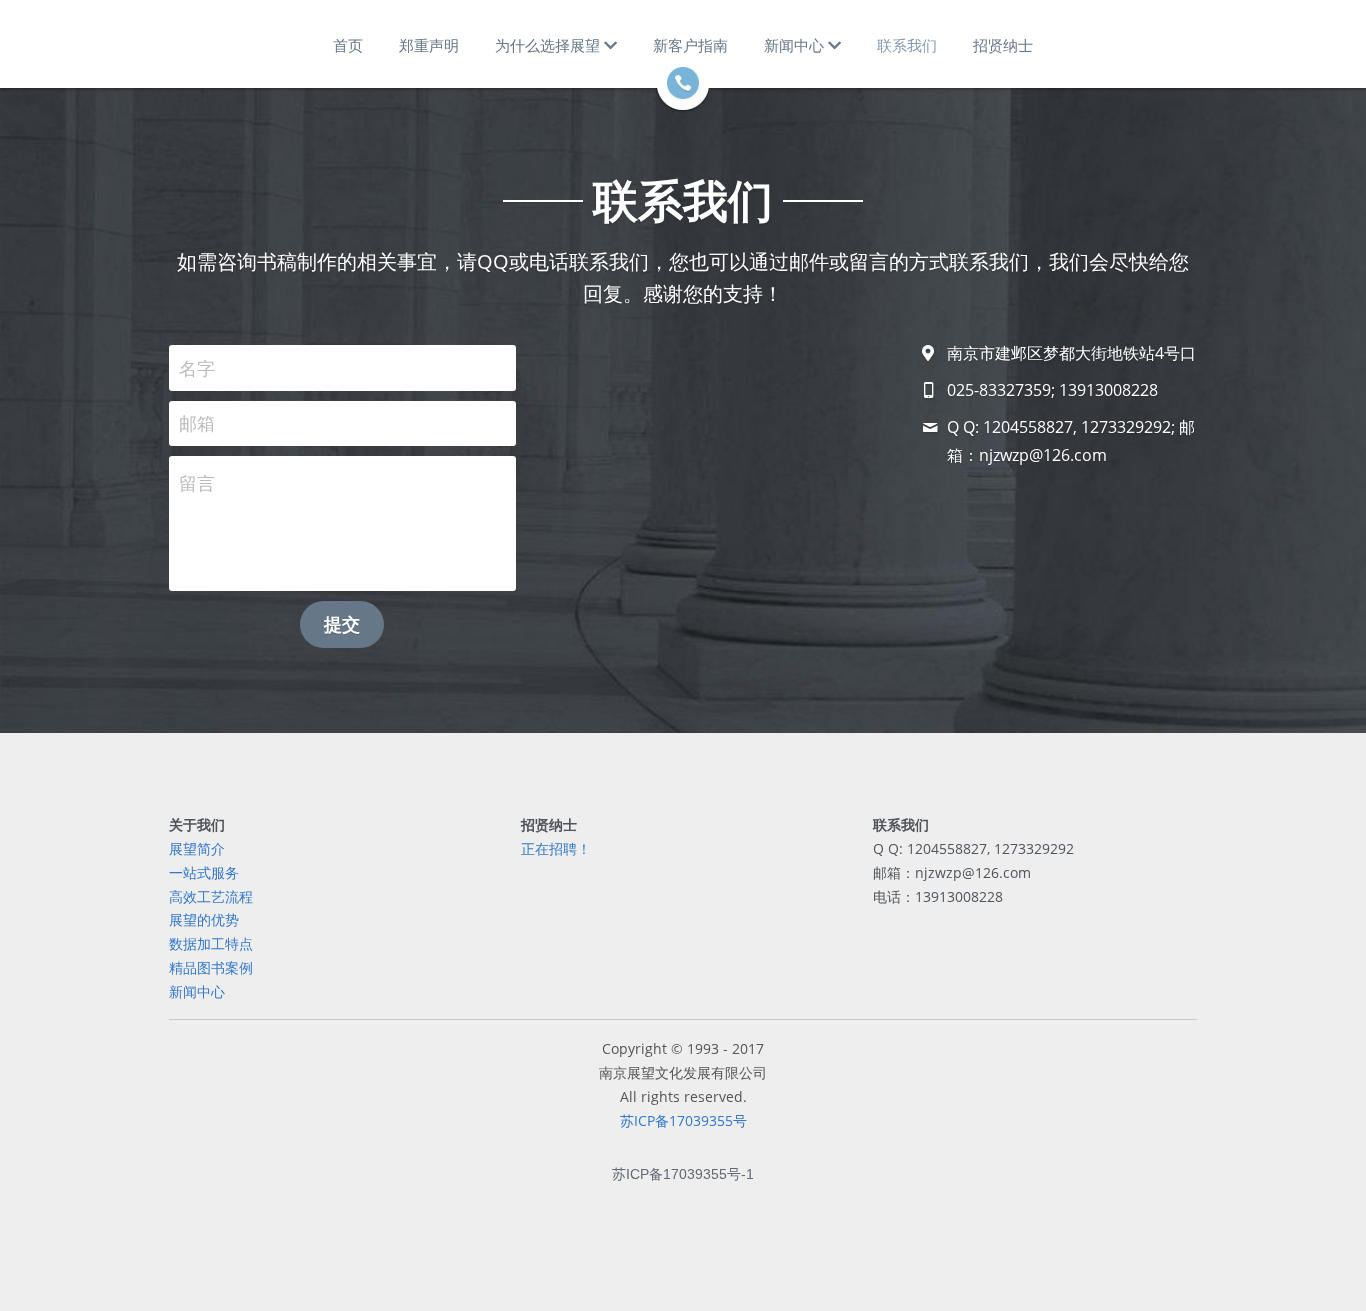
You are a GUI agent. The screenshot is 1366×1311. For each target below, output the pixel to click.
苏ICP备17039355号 (683, 1120)
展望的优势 (204, 919)
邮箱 (197, 423)
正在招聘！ (556, 848)
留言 (197, 483)
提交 (342, 624)
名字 (197, 367)
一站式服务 (204, 872)
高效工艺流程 (211, 896)
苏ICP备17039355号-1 (683, 1174)
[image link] (683, 81)
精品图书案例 (211, 967)
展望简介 (197, 848)
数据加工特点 (211, 943)
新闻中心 (197, 991)
